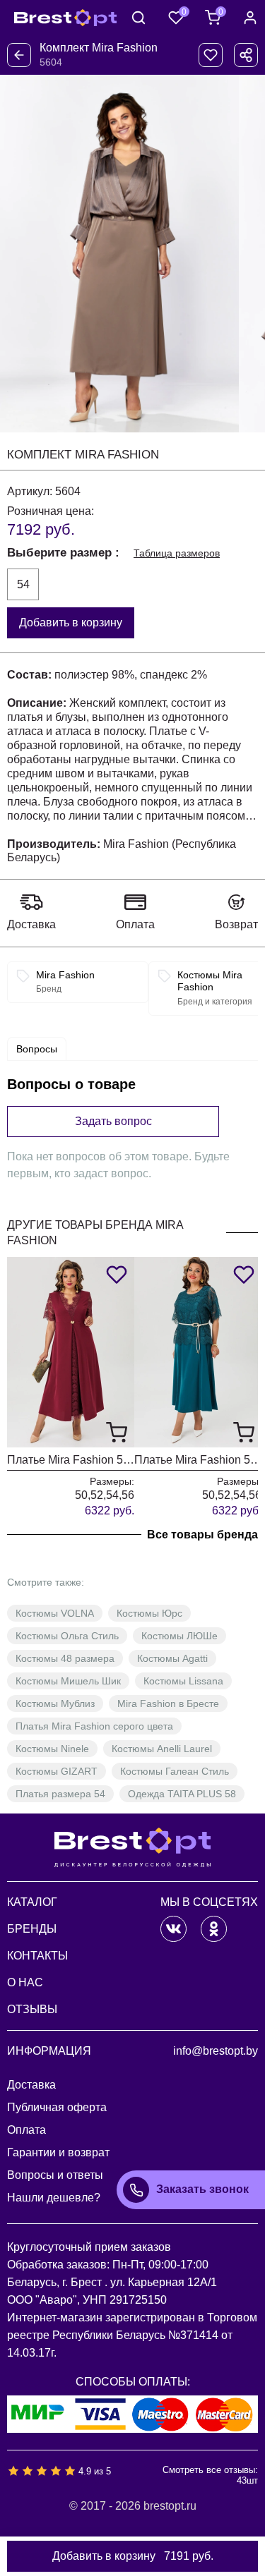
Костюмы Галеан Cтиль (175, 1771)
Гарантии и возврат (58, 2152)
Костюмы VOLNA (55, 1613)
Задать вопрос (113, 1121)
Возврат (236, 924)
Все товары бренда (202, 1535)
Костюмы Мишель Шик (68, 1681)
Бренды (32, 1929)
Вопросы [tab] (37, 1049)
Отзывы (32, 2009)
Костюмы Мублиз (55, 1703)
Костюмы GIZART (57, 1771)
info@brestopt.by (216, 2051)
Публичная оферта (57, 2107)
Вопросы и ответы (55, 2175)
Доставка (31, 924)
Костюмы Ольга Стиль (67, 1636)
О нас (25, 1982)
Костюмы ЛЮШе (179, 1636)
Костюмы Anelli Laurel (162, 1749)
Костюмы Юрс (149, 1613)
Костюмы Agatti (172, 1658)
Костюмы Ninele (52, 1749)
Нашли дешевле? (54, 2198)
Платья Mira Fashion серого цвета (94, 1726)
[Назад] (19, 55)
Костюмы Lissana (183, 1681)
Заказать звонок (202, 2189)
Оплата (135, 924)
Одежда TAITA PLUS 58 (182, 1794)
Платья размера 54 (60, 1794)
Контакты (37, 1956)
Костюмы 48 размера (65, 1658)
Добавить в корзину (71, 622)
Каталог (32, 1902)
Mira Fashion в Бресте (168, 1703)
